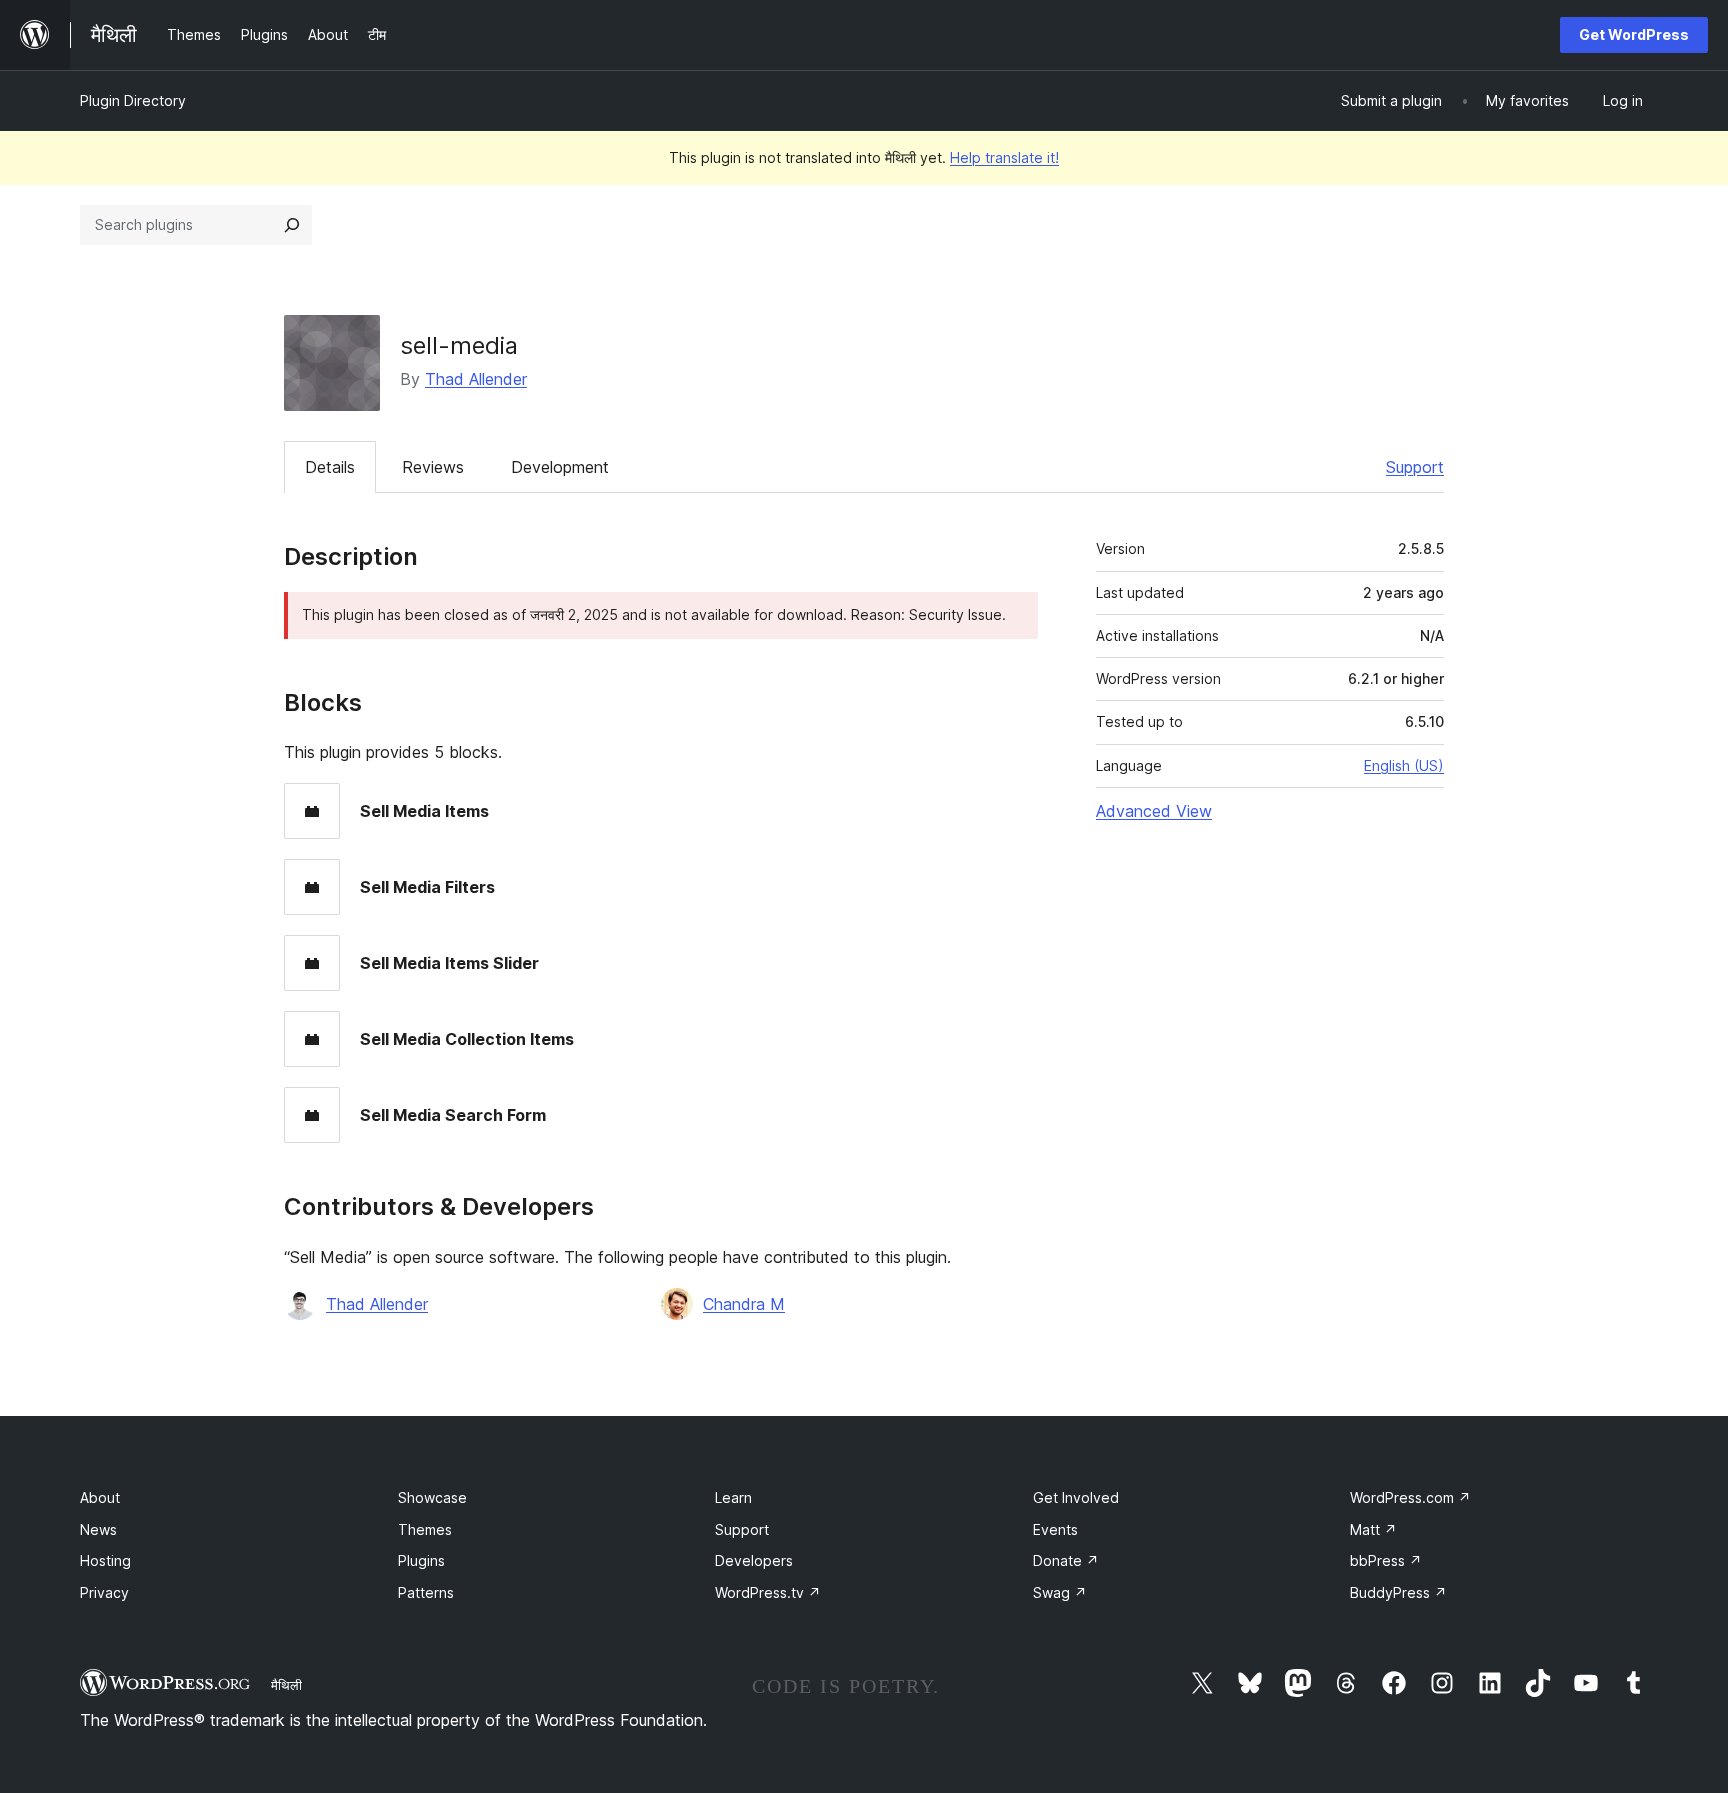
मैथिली (286, 1685)
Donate (1066, 1560)
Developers (754, 1560)
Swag (1060, 1592)
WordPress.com (1410, 1497)
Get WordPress (1634, 34)
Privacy (104, 1592)
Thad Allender (476, 379)
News (98, 1529)
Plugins (421, 1560)
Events (1055, 1529)
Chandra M (744, 1304)
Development (560, 467)
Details (330, 467)
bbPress (1386, 1560)
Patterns (426, 1592)
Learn (733, 1497)
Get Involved (1076, 1497)
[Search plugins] (292, 225)
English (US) (1404, 765)
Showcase (432, 1497)
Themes (425, 1529)
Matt (1373, 1529)
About (100, 1497)
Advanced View (1154, 811)
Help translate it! (1004, 157)
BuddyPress (1398, 1592)
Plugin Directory (133, 100)
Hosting (105, 1560)
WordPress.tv (768, 1592)
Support (1415, 467)
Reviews (433, 467)
